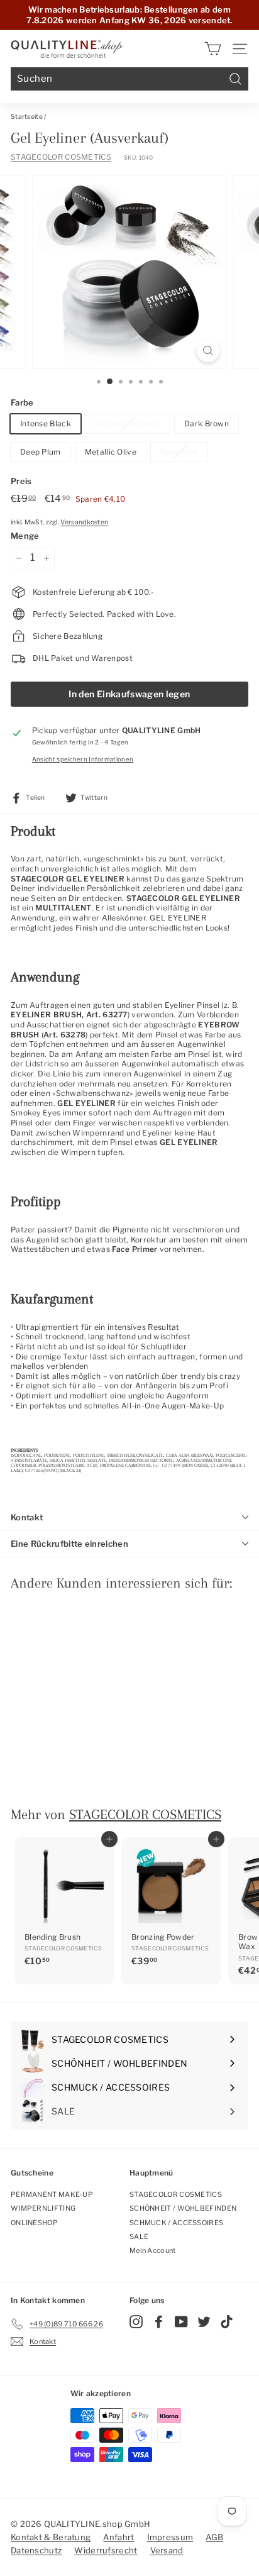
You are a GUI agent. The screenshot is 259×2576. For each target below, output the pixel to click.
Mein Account (153, 2250)
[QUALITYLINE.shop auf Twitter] (204, 2322)
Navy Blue (179, 452)
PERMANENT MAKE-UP (52, 2194)
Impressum (170, 2537)
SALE (139, 2236)
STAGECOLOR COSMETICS (61, 157)
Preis (21, 481)
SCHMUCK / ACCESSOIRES (176, 2223)
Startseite (27, 117)
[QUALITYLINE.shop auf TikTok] (227, 2322)
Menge (25, 536)
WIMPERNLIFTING (43, 2208)
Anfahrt (118, 2537)
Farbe (22, 402)
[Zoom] (208, 351)
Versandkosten (84, 522)
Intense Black (46, 423)
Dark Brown (207, 423)
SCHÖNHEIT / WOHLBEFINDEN (183, 2208)
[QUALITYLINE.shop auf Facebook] (159, 2322)
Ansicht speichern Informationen (83, 759)
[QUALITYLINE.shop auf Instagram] (136, 2322)
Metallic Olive (111, 452)
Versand (167, 2550)
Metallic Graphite (128, 423)
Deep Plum (41, 452)
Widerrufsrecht (106, 2550)
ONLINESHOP (34, 2223)
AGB (214, 2537)
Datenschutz (36, 2550)
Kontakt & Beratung (51, 2537)
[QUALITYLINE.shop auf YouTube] (181, 2322)
